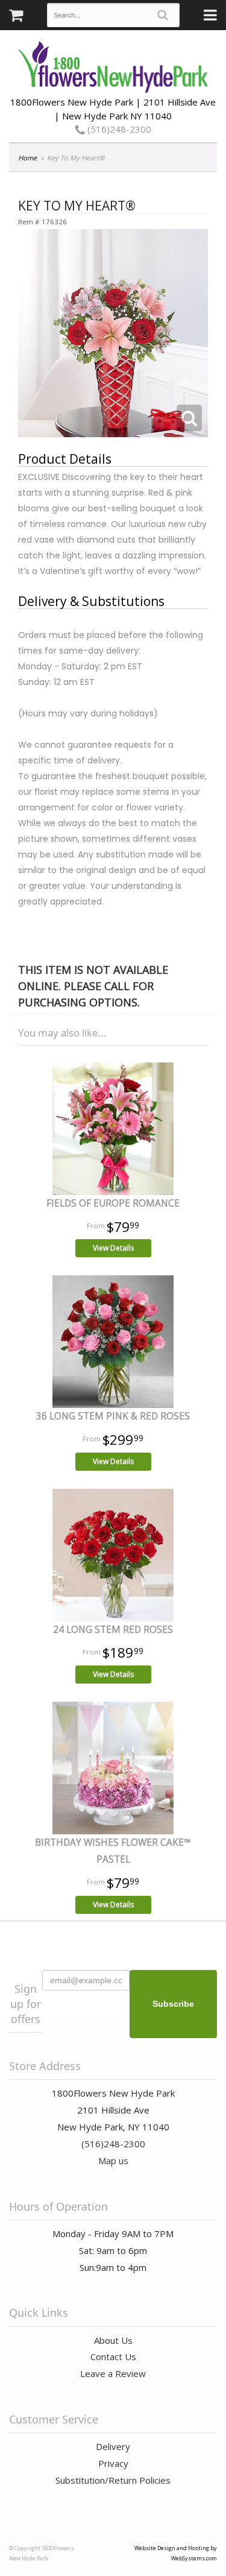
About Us (113, 2340)
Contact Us (113, 2357)
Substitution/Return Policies (113, 2480)
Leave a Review (113, 2373)
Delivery (113, 2446)
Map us (113, 2161)
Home (27, 158)
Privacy (113, 2463)
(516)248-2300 (118, 129)
